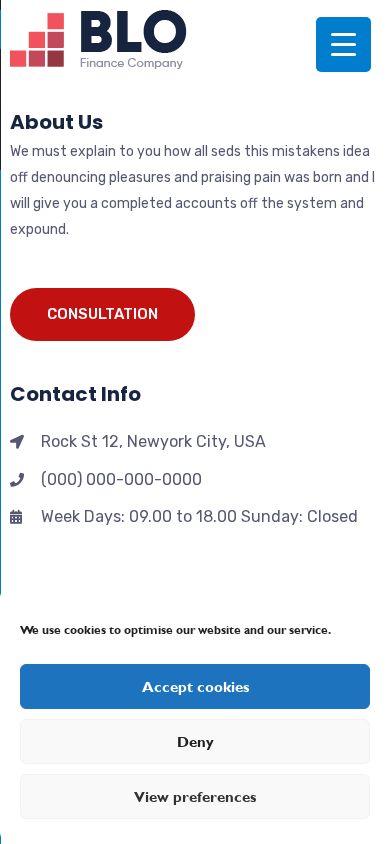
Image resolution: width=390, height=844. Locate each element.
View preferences (195, 797)
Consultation (102, 314)
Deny (195, 742)
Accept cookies (195, 687)
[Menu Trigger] (343, 44)
